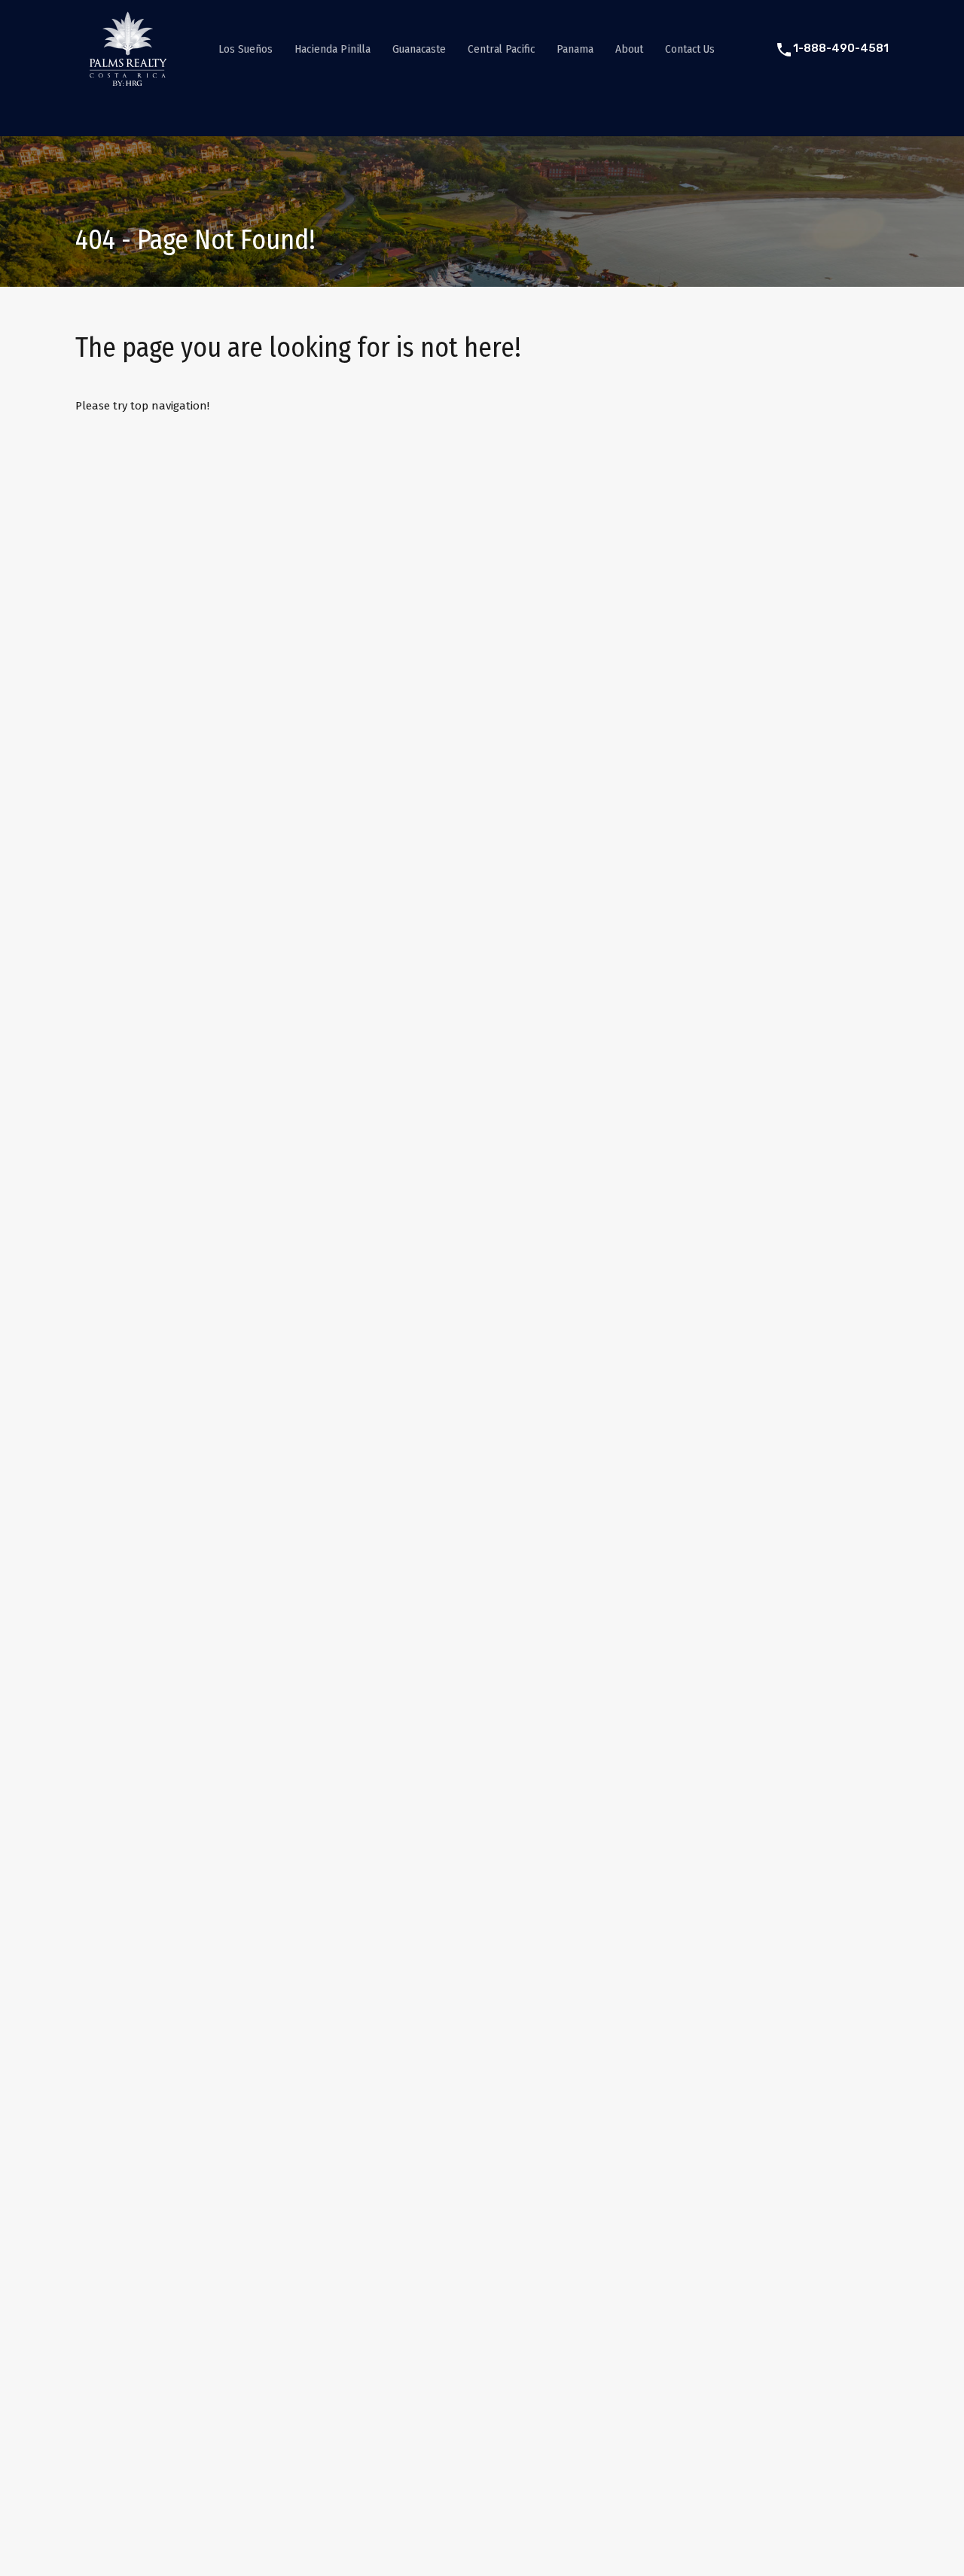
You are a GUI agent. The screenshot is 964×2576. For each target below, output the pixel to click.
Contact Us (690, 49)
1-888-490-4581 (841, 48)
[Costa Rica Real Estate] (128, 80)
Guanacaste (419, 49)
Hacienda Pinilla (333, 49)
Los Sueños (246, 49)
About (629, 49)
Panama (575, 49)
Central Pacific (501, 49)
